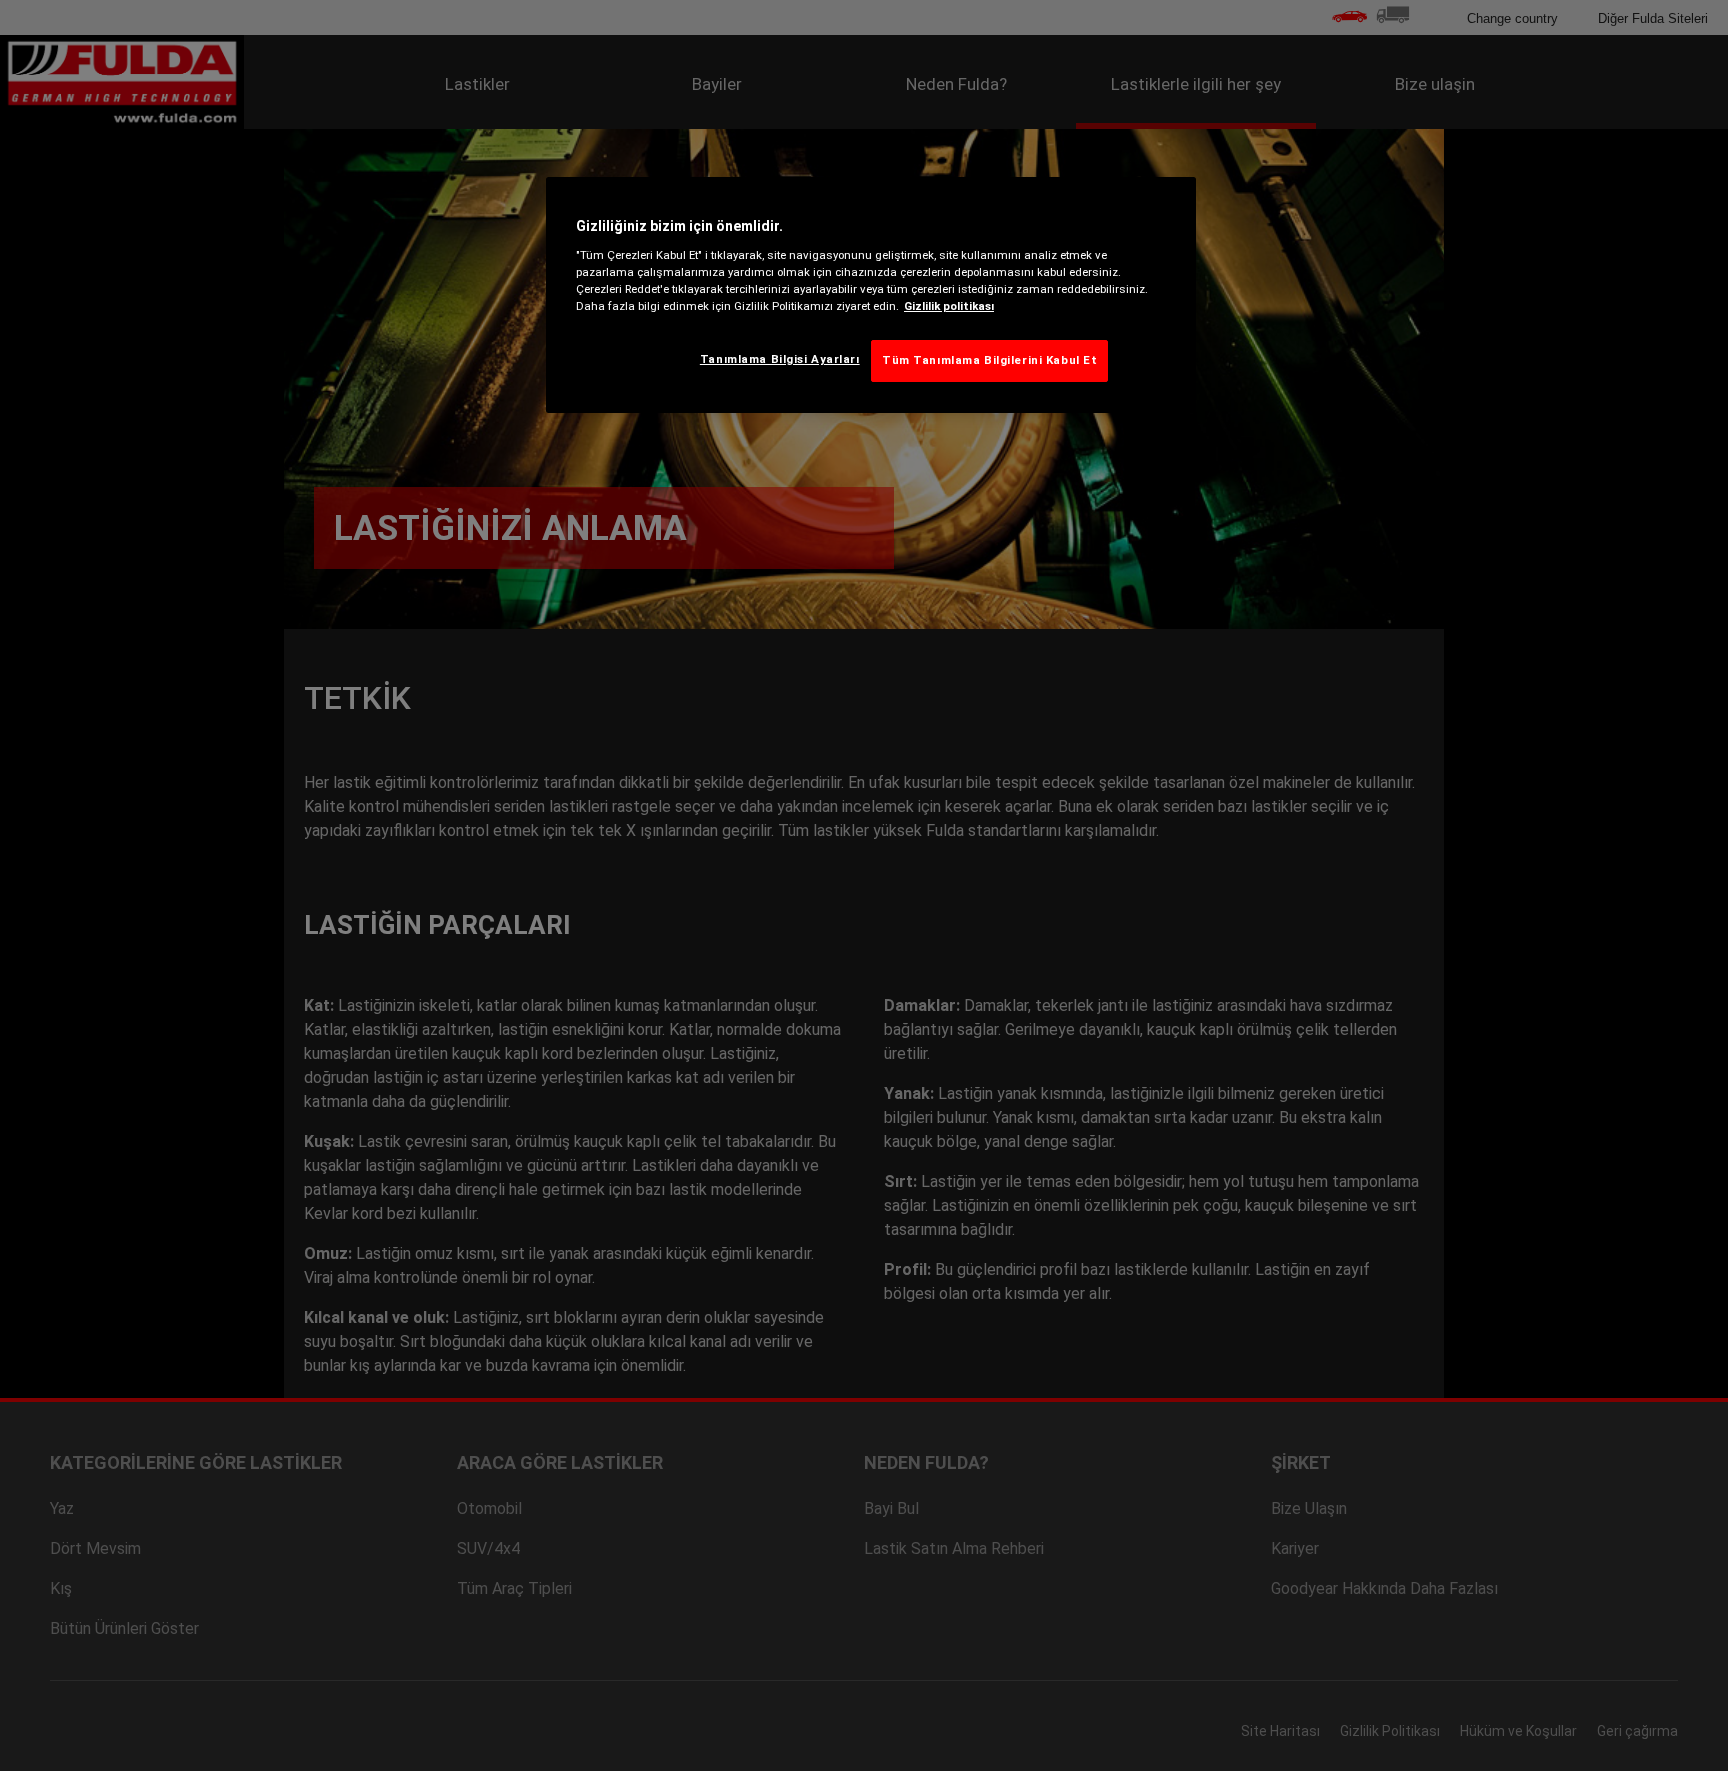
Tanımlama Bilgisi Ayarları (780, 359)
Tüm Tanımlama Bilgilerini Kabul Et (989, 360)
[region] (871, 295)
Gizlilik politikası (949, 306)
